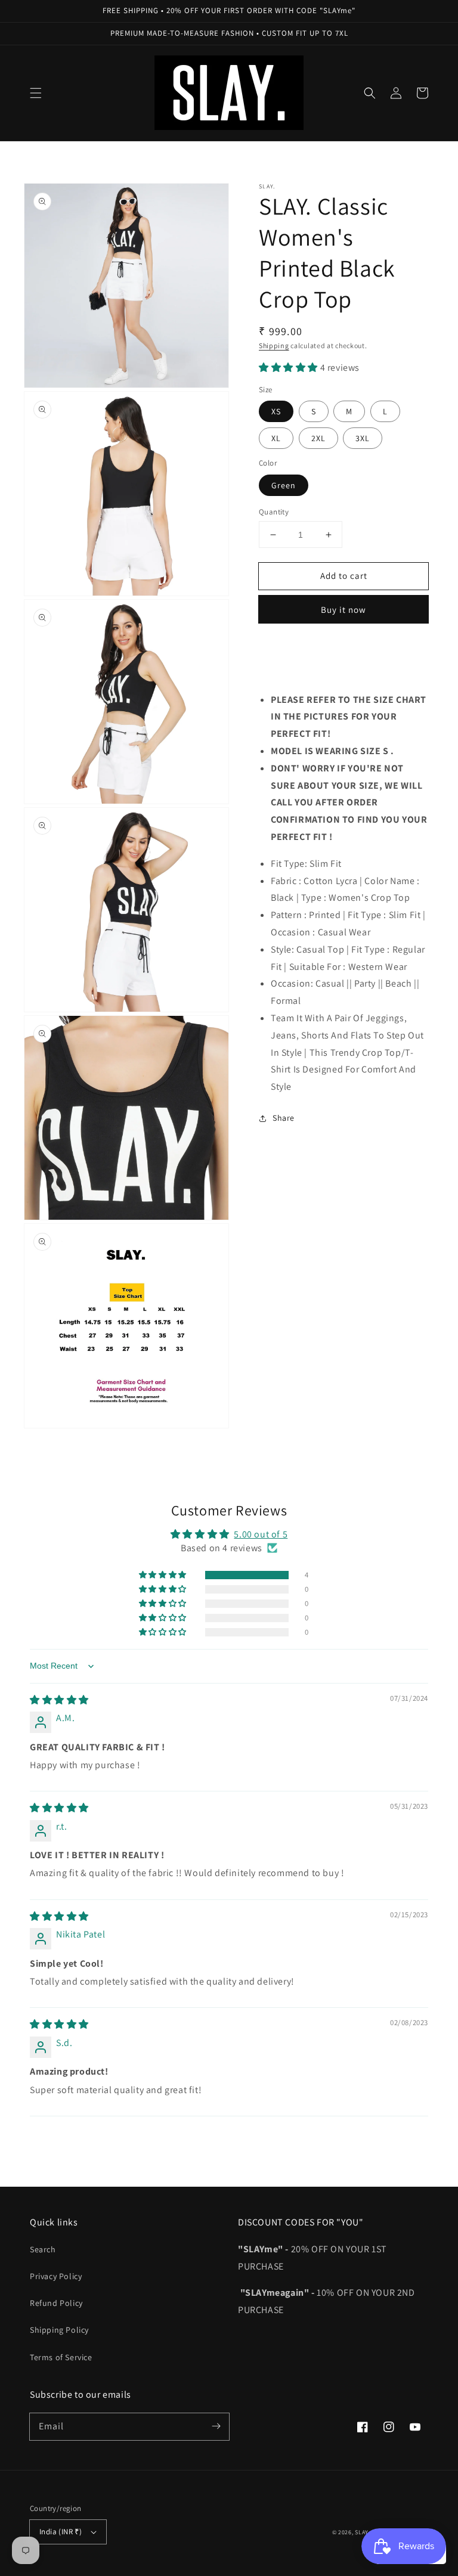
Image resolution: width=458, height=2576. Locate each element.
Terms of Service (61, 2357)
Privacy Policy (56, 2276)
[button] (36, 93)
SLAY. (362, 2532)
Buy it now (343, 610)
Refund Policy (56, 2303)
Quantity (274, 512)
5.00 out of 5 (261, 1534)
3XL (363, 438)
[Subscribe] (216, 2426)
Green (284, 485)
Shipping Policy (59, 2330)
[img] (59, 1700)
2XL (318, 438)
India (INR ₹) (61, 2532)
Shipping (274, 345)
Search (43, 2249)
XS (276, 411)
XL (276, 438)
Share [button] (284, 1118)
